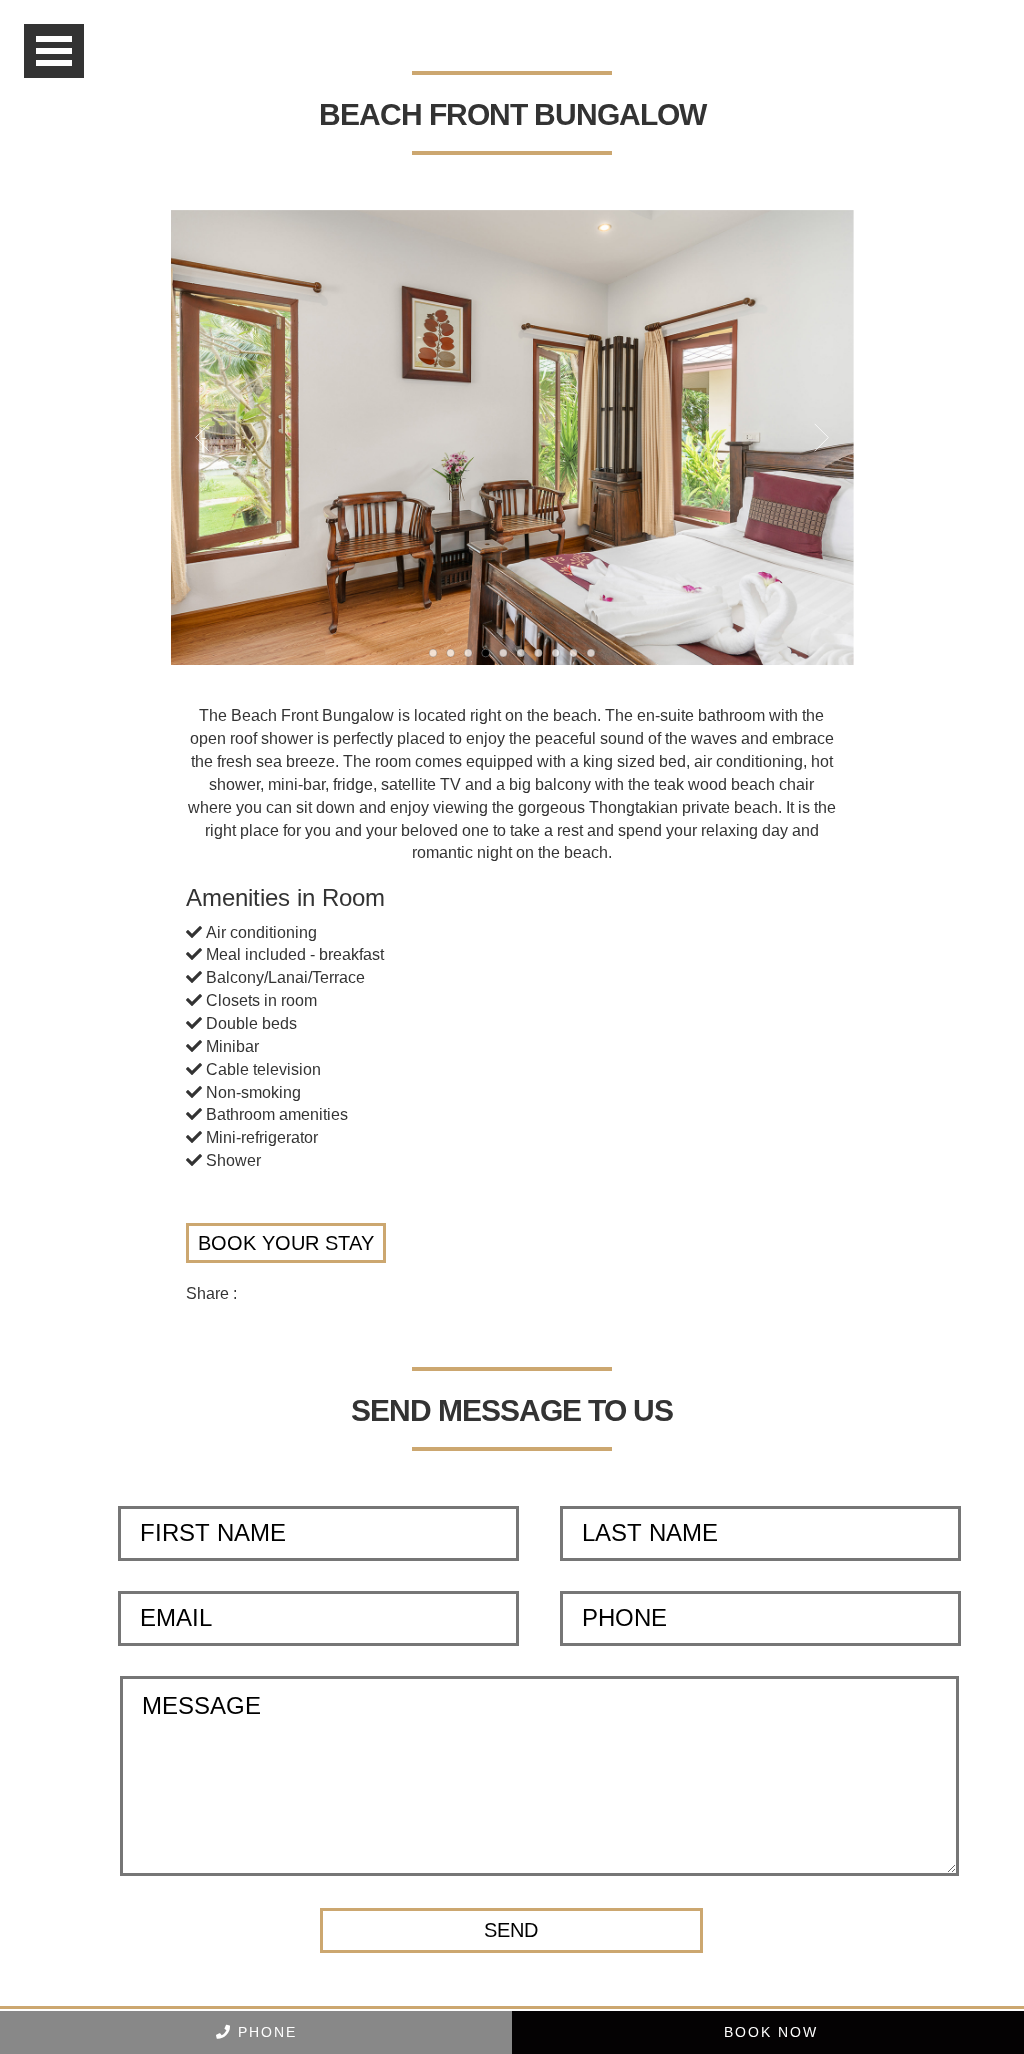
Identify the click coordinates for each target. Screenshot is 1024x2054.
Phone (264, 2032)
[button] (511, 1930)
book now (768, 2032)
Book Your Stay (286, 1243)
